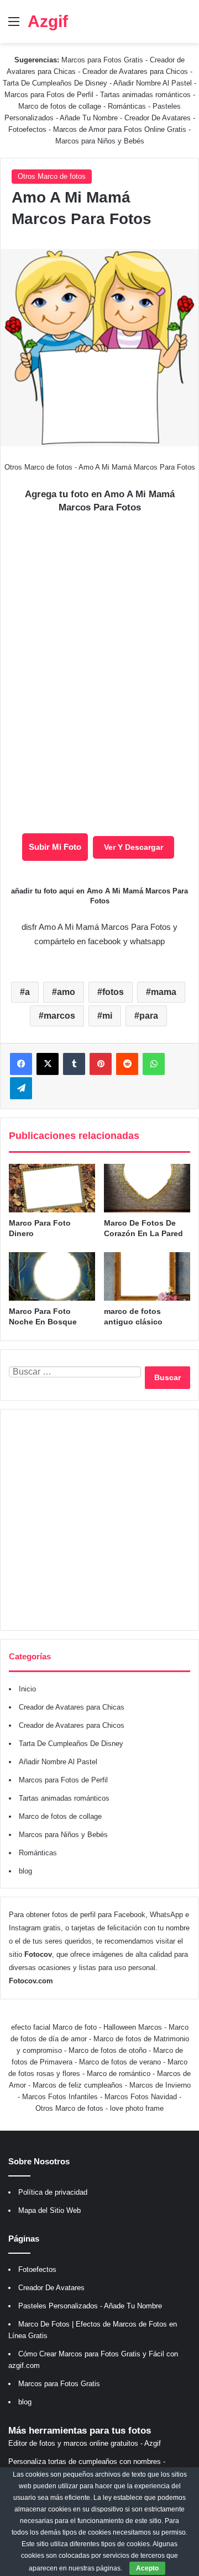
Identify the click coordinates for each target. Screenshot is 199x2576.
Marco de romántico (119, 2074)
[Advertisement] (99, 1520)
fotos (113, 992)
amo (66, 992)
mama (164, 992)
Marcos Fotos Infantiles (60, 2097)
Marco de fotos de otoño (108, 2050)
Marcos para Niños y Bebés (100, 141)
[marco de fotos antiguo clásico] (147, 1276)
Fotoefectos (27, 129)
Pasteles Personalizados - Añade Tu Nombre (90, 2306)
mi (107, 1016)
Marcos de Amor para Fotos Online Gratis (120, 129)
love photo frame (137, 2108)
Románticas (128, 106)
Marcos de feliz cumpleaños (78, 2085)
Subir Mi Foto (55, 847)
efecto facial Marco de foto (54, 2027)
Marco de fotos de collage (61, 106)
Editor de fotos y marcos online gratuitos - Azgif (85, 2443)
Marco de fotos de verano (120, 2062)
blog (25, 1871)
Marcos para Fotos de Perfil (50, 95)
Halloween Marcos (133, 2027)
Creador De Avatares (158, 118)
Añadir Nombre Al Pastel (153, 83)
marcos (59, 1016)
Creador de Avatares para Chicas (72, 1707)
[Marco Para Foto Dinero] (52, 1188)
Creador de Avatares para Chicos (135, 71)
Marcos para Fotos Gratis (102, 60)
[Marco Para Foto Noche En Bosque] (52, 1276)
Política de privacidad (53, 2192)
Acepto (147, 2568)
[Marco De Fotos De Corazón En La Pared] (147, 1188)
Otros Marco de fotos (52, 176)
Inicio (27, 1689)
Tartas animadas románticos (146, 95)
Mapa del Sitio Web (49, 2210)
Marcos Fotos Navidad (141, 2097)
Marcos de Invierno (160, 2085)
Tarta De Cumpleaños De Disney (55, 83)
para (149, 1016)
